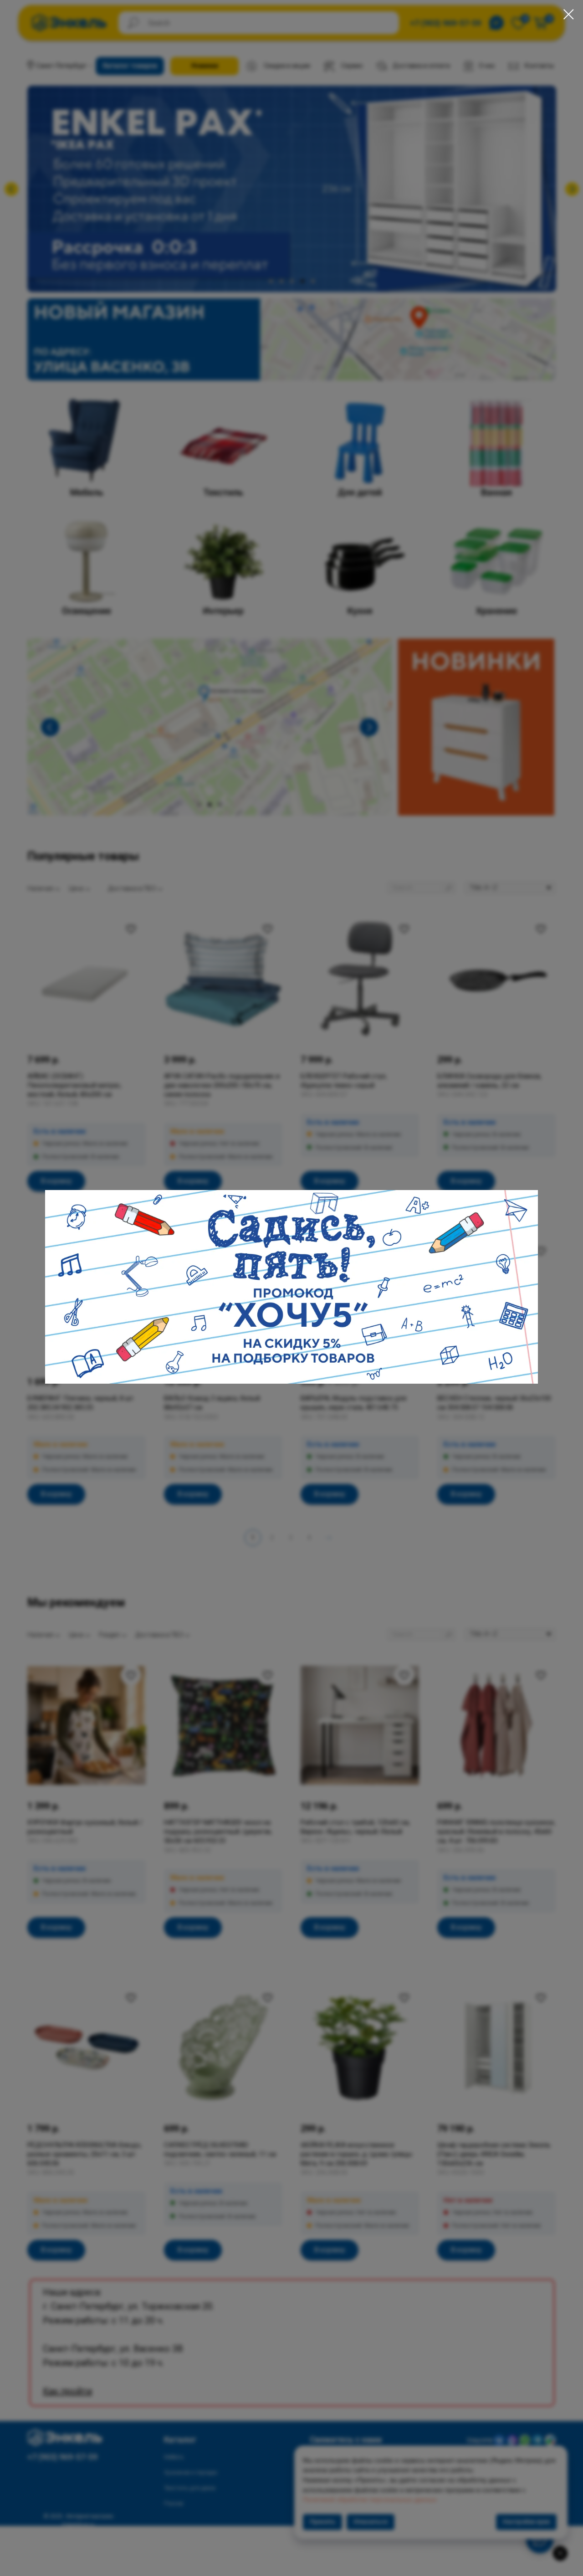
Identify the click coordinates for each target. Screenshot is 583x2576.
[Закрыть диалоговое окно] (569, 14)
